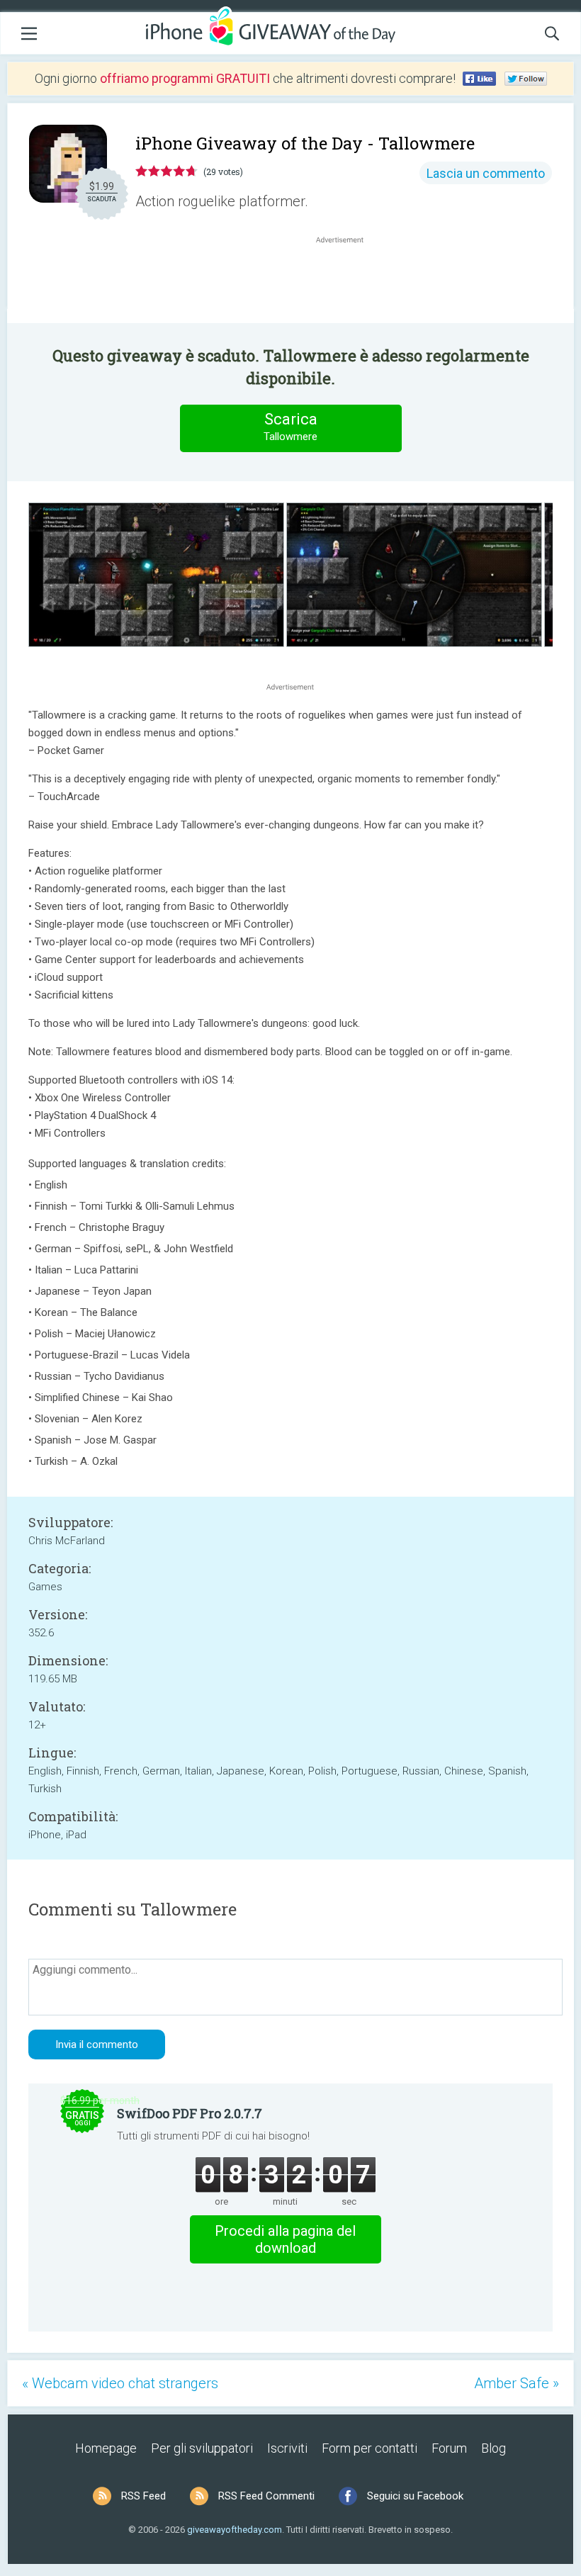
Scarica (290, 427)
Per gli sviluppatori (202, 2448)
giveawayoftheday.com (235, 2530)
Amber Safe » (517, 2383)
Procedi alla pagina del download (285, 2239)
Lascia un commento (486, 173)
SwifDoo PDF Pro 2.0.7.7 (190, 2113)
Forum (449, 2448)
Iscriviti (287, 2448)
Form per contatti (370, 2448)
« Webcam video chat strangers (120, 2383)
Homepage (106, 2448)
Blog (493, 2448)
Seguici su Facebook (415, 2496)
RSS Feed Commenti (266, 2496)
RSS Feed (143, 2496)
